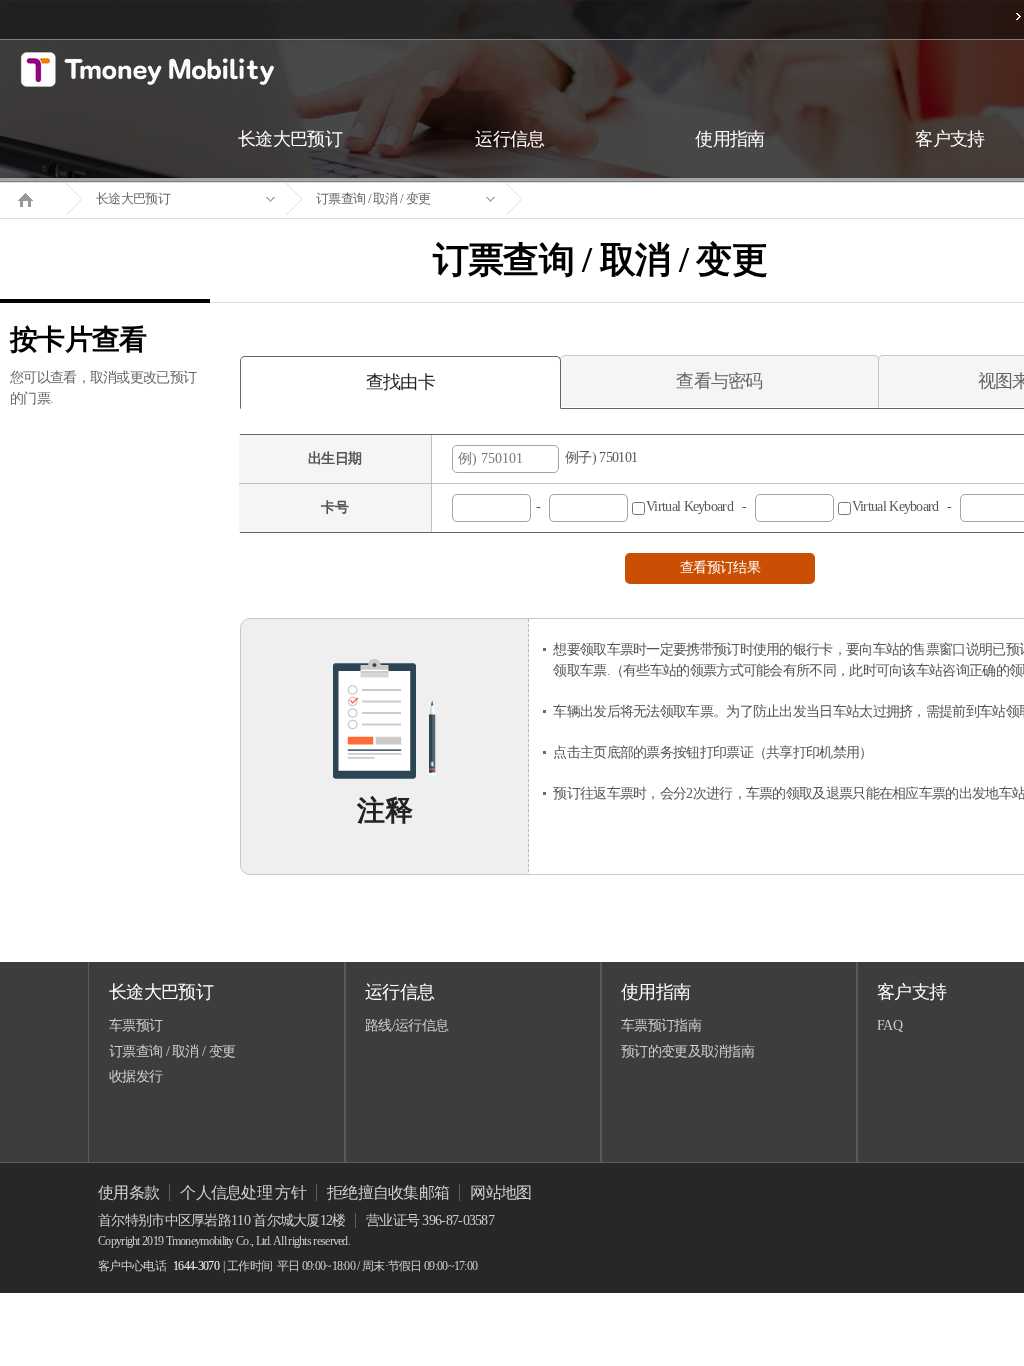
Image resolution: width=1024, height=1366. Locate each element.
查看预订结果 (720, 567)
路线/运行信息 (406, 1025)
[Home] (33, 198)
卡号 (334, 507)
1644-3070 (196, 1266)
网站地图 (500, 1192)
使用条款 (128, 1192)
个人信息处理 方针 (243, 1192)
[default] (616, 199)
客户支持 (911, 992)
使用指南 (655, 992)
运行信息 (399, 992)
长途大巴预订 (133, 198)
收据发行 (135, 1076)
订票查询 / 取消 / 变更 (373, 198)
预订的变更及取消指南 (687, 1051)
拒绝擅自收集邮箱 (388, 1192)
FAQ (889, 1025)
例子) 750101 (598, 457)
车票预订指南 (661, 1025)
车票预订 (135, 1025)
